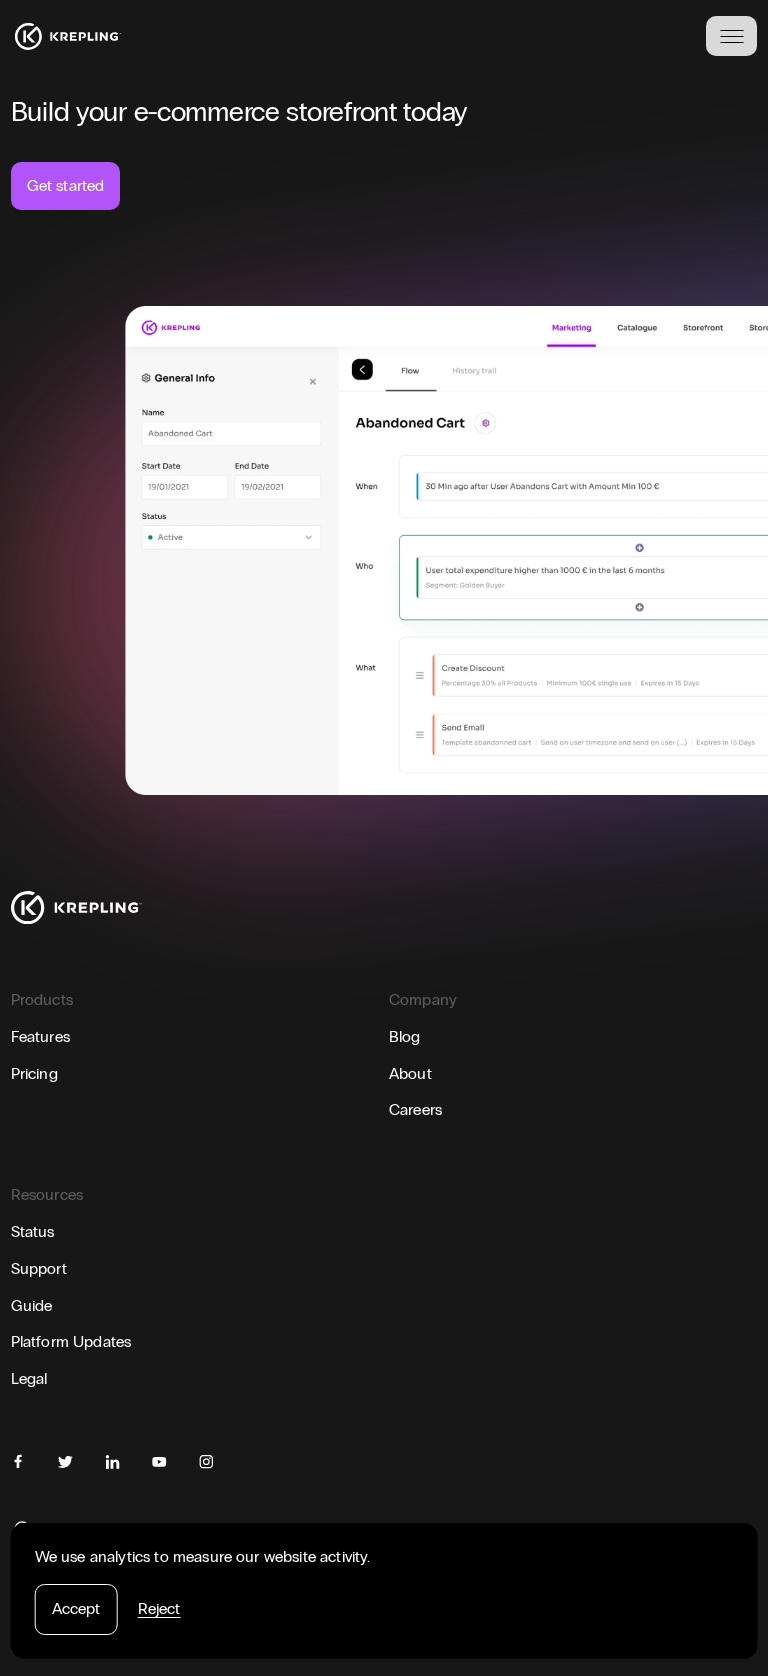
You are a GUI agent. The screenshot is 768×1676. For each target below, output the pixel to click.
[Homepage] (68, 36)
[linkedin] (112, 1461)
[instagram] (206, 1461)
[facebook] (18, 1461)
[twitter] (65, 1461)
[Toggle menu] (731, 36)
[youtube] (159, 1461)
